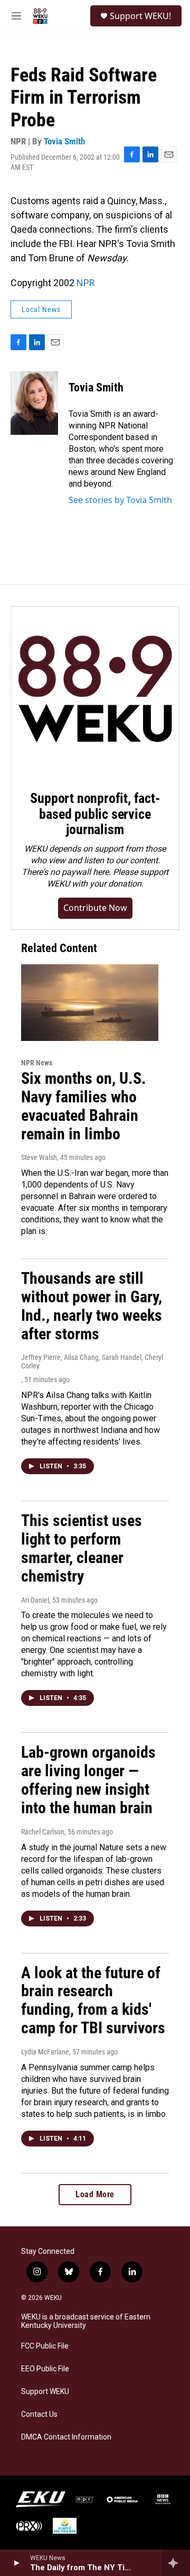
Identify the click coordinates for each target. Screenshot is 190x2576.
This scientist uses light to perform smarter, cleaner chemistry (82, 1548)
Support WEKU (45, 2392)
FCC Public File (45, 2346)
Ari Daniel (35, 1600)
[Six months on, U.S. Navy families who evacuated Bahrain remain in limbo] (90, 1003)
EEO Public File (45, 2369)
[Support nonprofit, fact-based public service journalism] (95, 691)
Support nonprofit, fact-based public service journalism (95, 814)
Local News (41, 309)
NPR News (37, 1063)
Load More (95, 2194)
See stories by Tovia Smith (120, 500)
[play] (16, 2563)
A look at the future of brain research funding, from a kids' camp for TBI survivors (93, 2000)
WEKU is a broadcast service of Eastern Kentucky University (86, 2321)
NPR (86, 283)
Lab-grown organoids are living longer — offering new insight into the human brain (88, 1780)
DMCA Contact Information (66, 2437)
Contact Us (39, 2414)
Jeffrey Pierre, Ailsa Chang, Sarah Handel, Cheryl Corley (92, 1362)
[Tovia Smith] (34, 403)
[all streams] (176, 2563)
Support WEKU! (140, 16)
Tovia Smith (64, 141)
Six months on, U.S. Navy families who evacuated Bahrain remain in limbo (84, 1106)
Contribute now (95, 908)
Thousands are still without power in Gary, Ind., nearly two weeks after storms (92, 1306)
